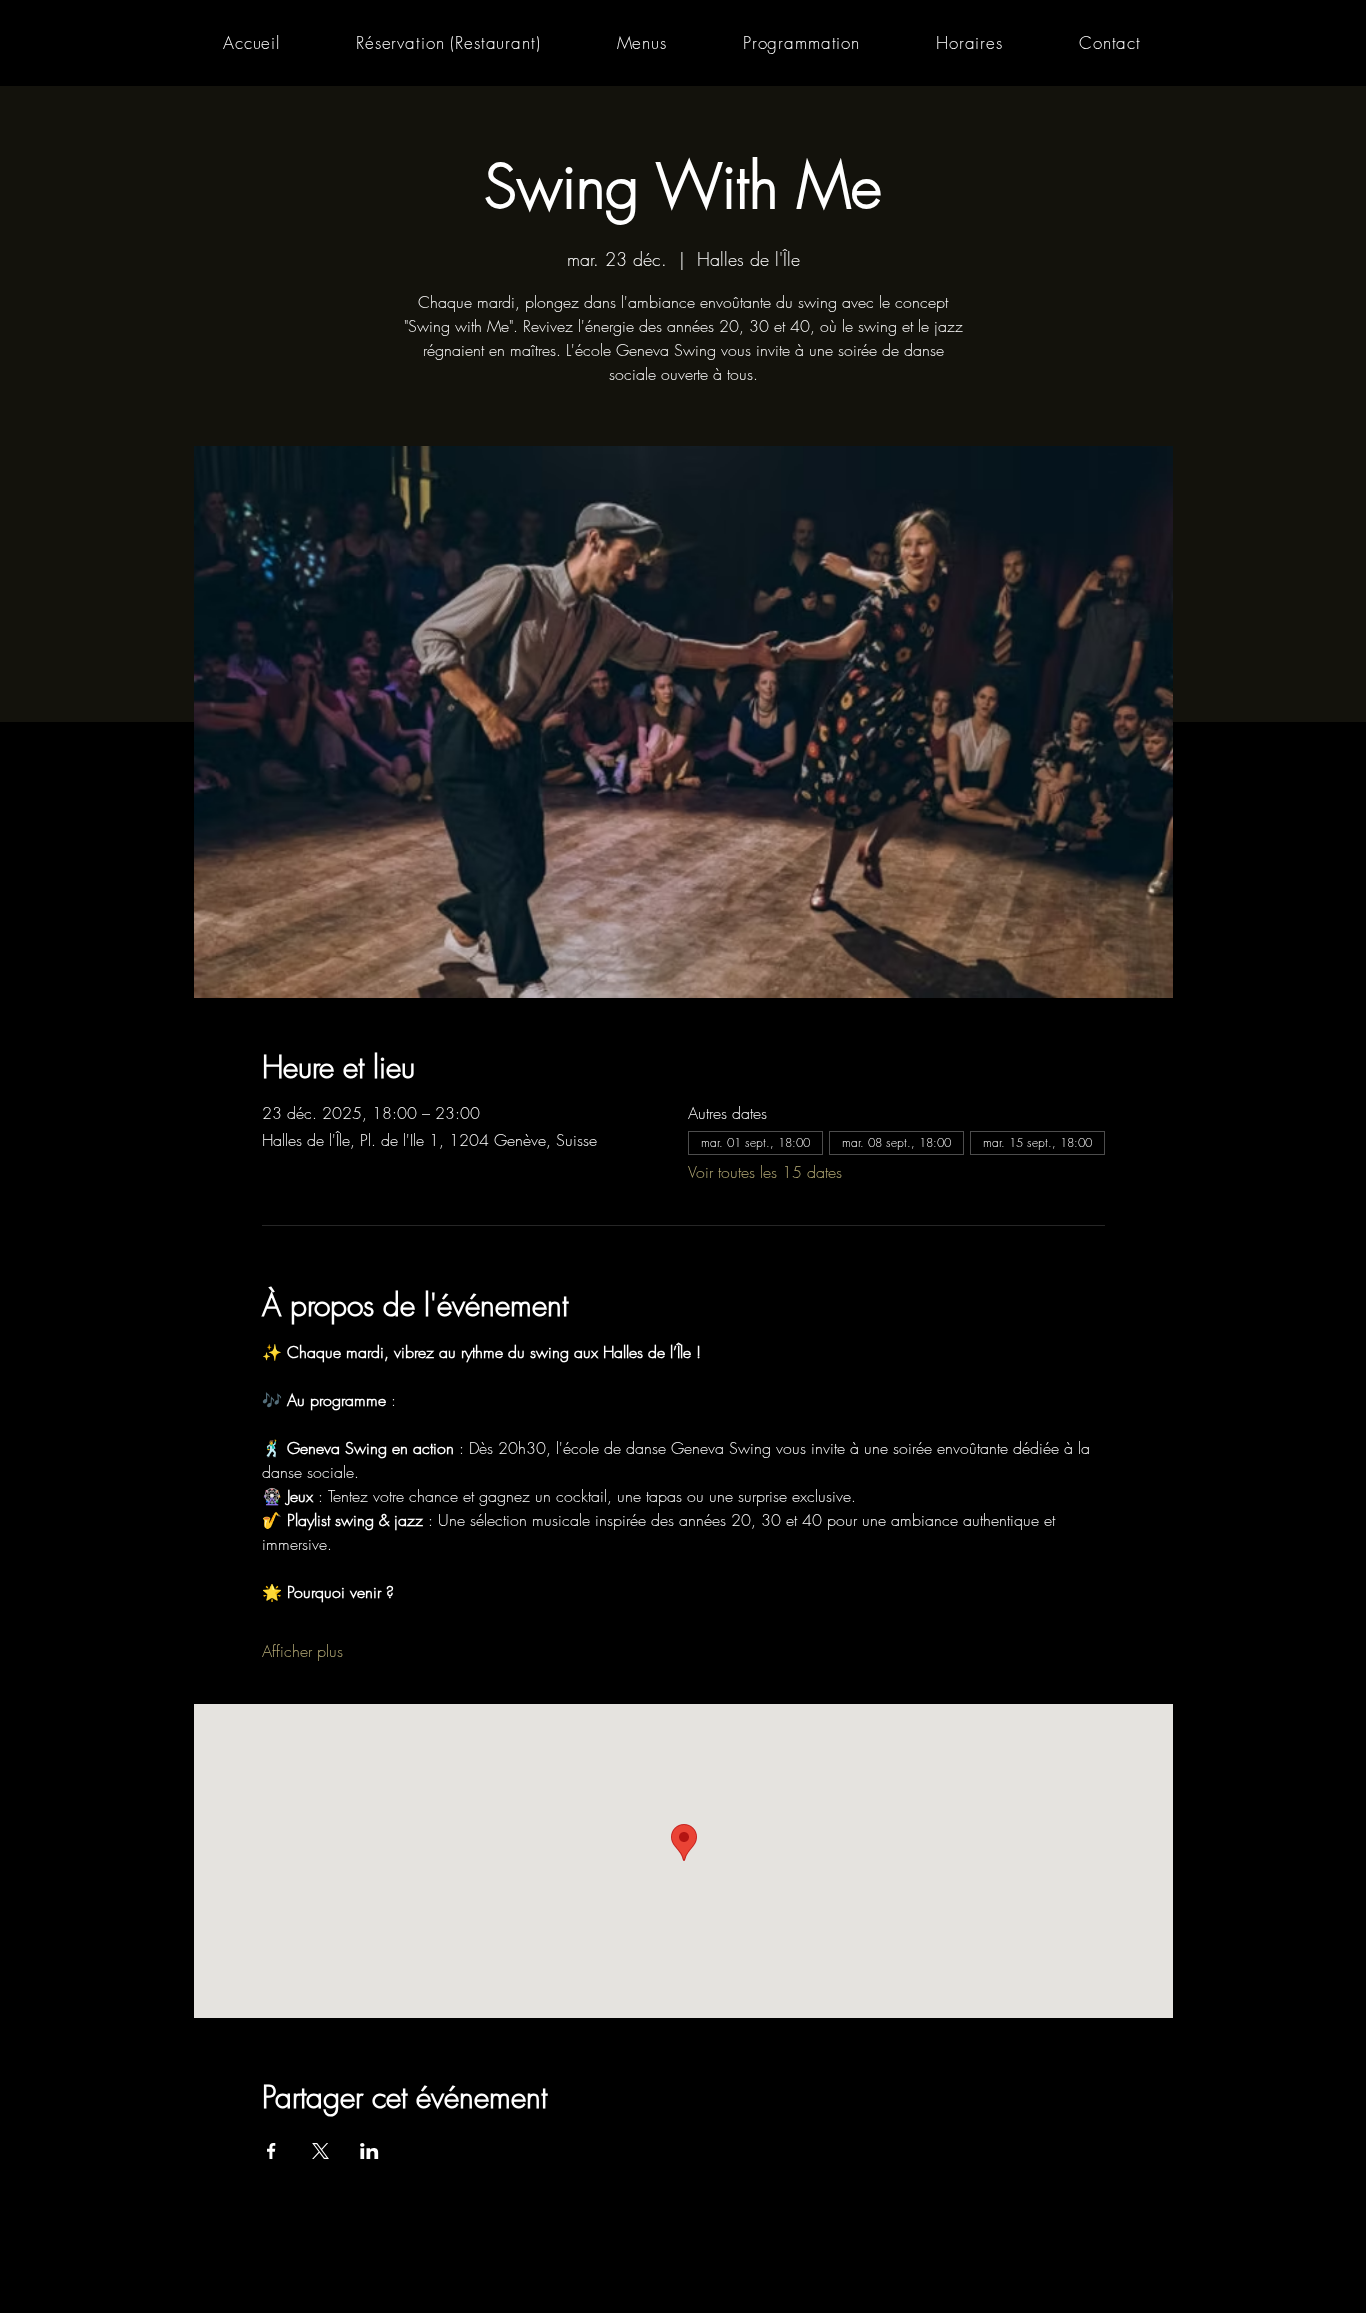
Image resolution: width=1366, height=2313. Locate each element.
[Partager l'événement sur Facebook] (271, 2151)
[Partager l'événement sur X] (320, 2151)
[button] (642, 42)
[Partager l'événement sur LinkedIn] (369, 2151)
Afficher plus (302, 1651)
